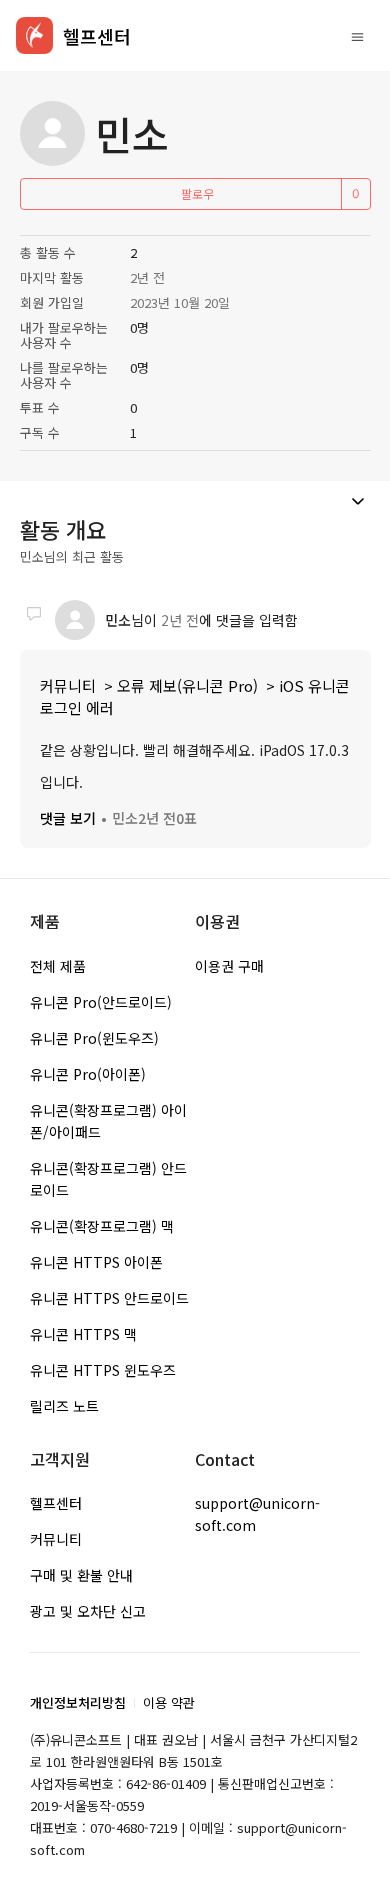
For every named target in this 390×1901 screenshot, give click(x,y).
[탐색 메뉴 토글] (357, 36)
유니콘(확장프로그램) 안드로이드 (108, 1179)
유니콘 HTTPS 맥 (83, 1334)
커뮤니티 (68, 685)
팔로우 (197, 193)
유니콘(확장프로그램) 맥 (102, 1226)
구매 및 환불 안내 (81, 1575)
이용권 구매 (229, 966)
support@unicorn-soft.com (257, 1514)
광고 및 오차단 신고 (88, 1611)
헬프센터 (56, 1503)
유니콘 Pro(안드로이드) (101, 1002)
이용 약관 (169, 1702)
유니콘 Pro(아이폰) (88, 1074)
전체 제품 (58, 966)
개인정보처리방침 (78, 1702)
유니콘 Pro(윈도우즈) (94, 1038)
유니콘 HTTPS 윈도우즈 (103, 1370)
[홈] (34, 35)
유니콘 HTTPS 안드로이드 (109, 1298)
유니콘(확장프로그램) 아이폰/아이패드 (108, 1121)
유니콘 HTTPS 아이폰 (96, 1262)
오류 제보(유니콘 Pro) (187, 685)
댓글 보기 (68, 818)
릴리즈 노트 (64, 1406)
